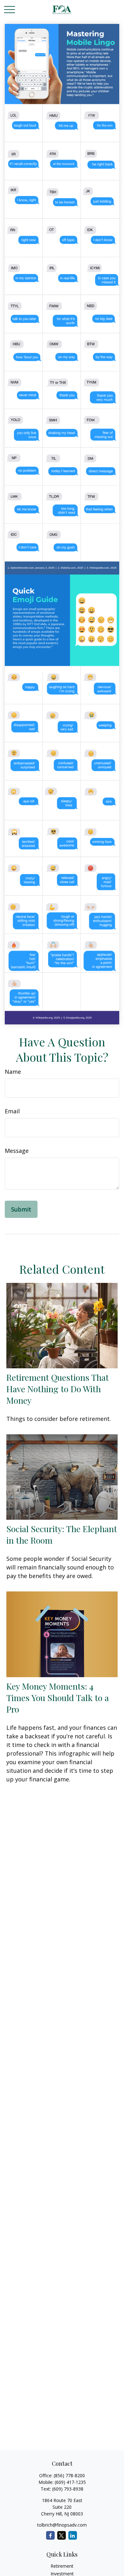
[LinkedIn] (73, 2535)
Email (12, 1111)
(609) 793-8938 (68, 2489)
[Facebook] (50, 2535)
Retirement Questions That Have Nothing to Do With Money (58, 1389)
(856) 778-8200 (69, 2475)
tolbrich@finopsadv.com (62, 2525)
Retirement (62, 2566)
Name (13, 1072)
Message (17, 1151)
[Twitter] (62, 2535)
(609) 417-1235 (70, 2482)
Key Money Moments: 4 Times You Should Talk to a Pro (58, 1698)
